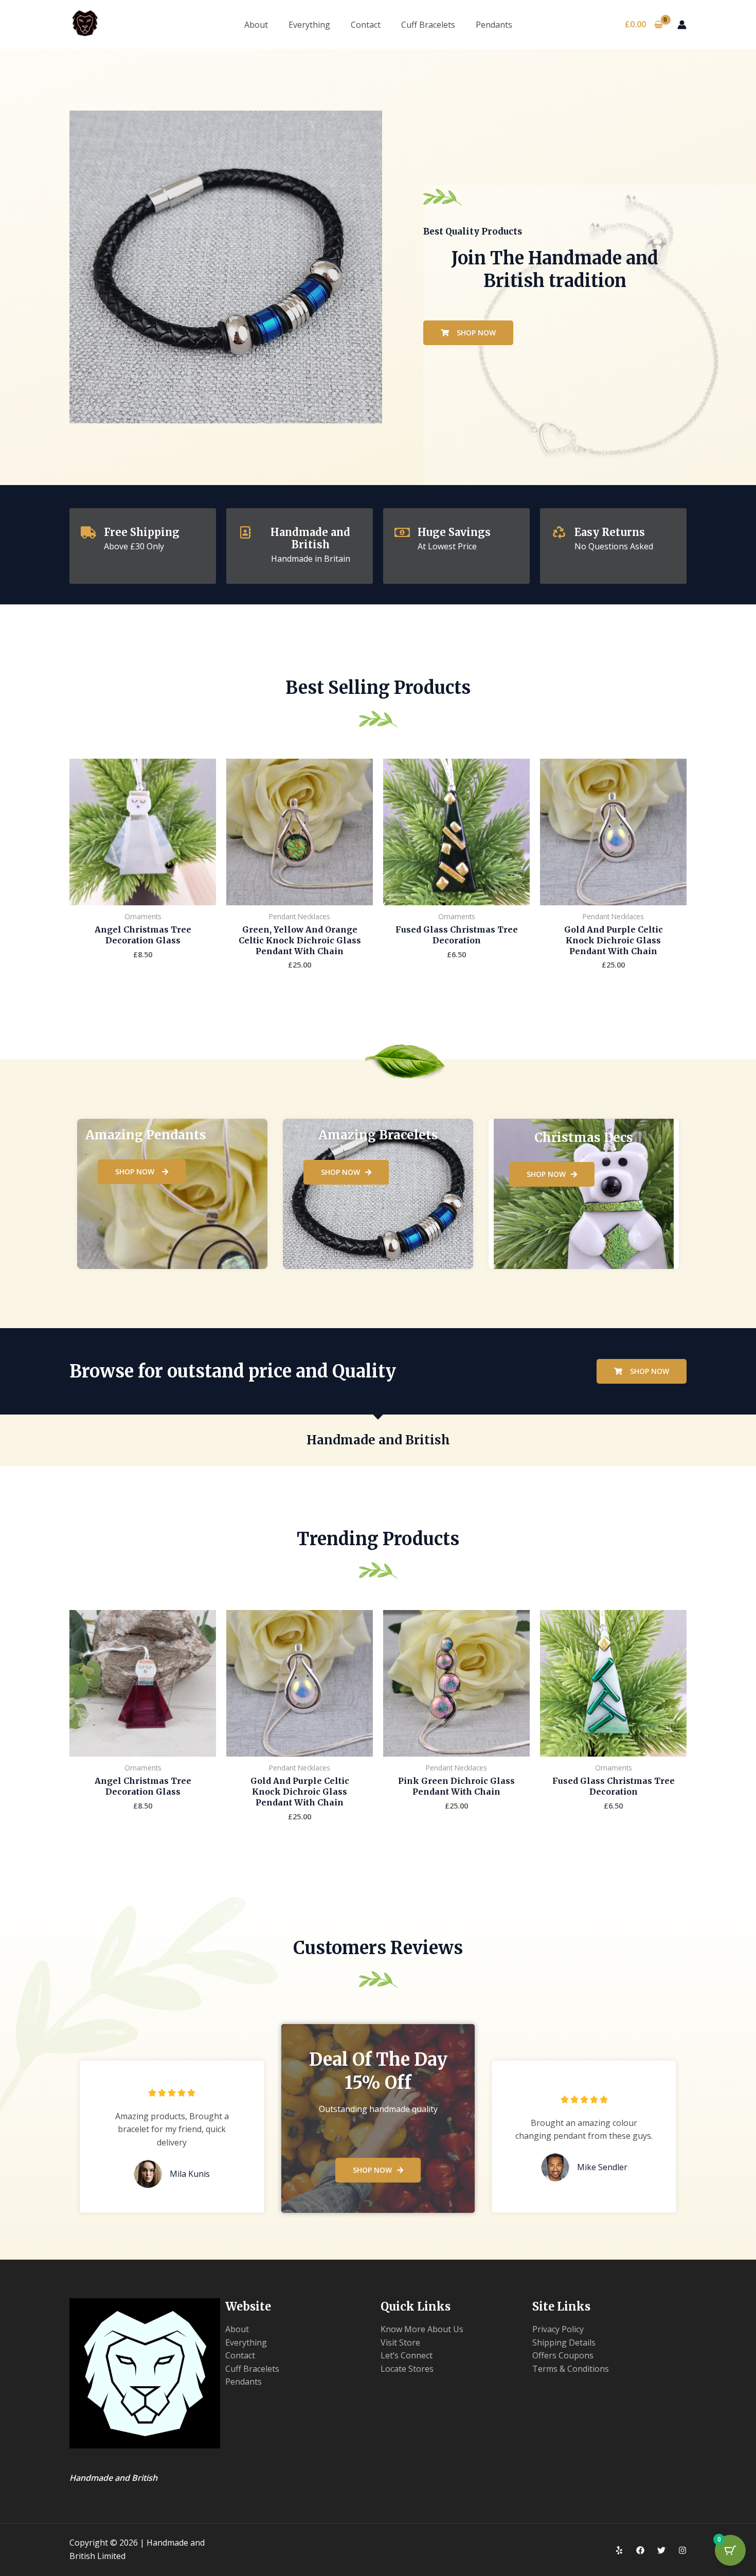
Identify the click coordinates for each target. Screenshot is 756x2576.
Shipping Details (564, 2342)
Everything (309, 25)
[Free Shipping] (88, 532)
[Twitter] (661, 2550)
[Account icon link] (682, 25)
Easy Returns (610, 532)
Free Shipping (142, 532)
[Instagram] (682, 2550)
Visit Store (400, 2342)
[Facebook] (640, 2550)
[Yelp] (619, 2550)
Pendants (494, 25)
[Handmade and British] (245, 532)
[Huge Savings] (402, 532)
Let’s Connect (407, 2355)
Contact (366, 25)
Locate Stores (407, 2369)
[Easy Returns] (559, 532)
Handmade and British (310, 538)
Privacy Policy (558, 2329)
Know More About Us (422, 2329)
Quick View (143, 895)
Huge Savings (454, 532)
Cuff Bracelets (428, 25)
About (256, 25)
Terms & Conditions (571, 2369)
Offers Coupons (563, 2355)
